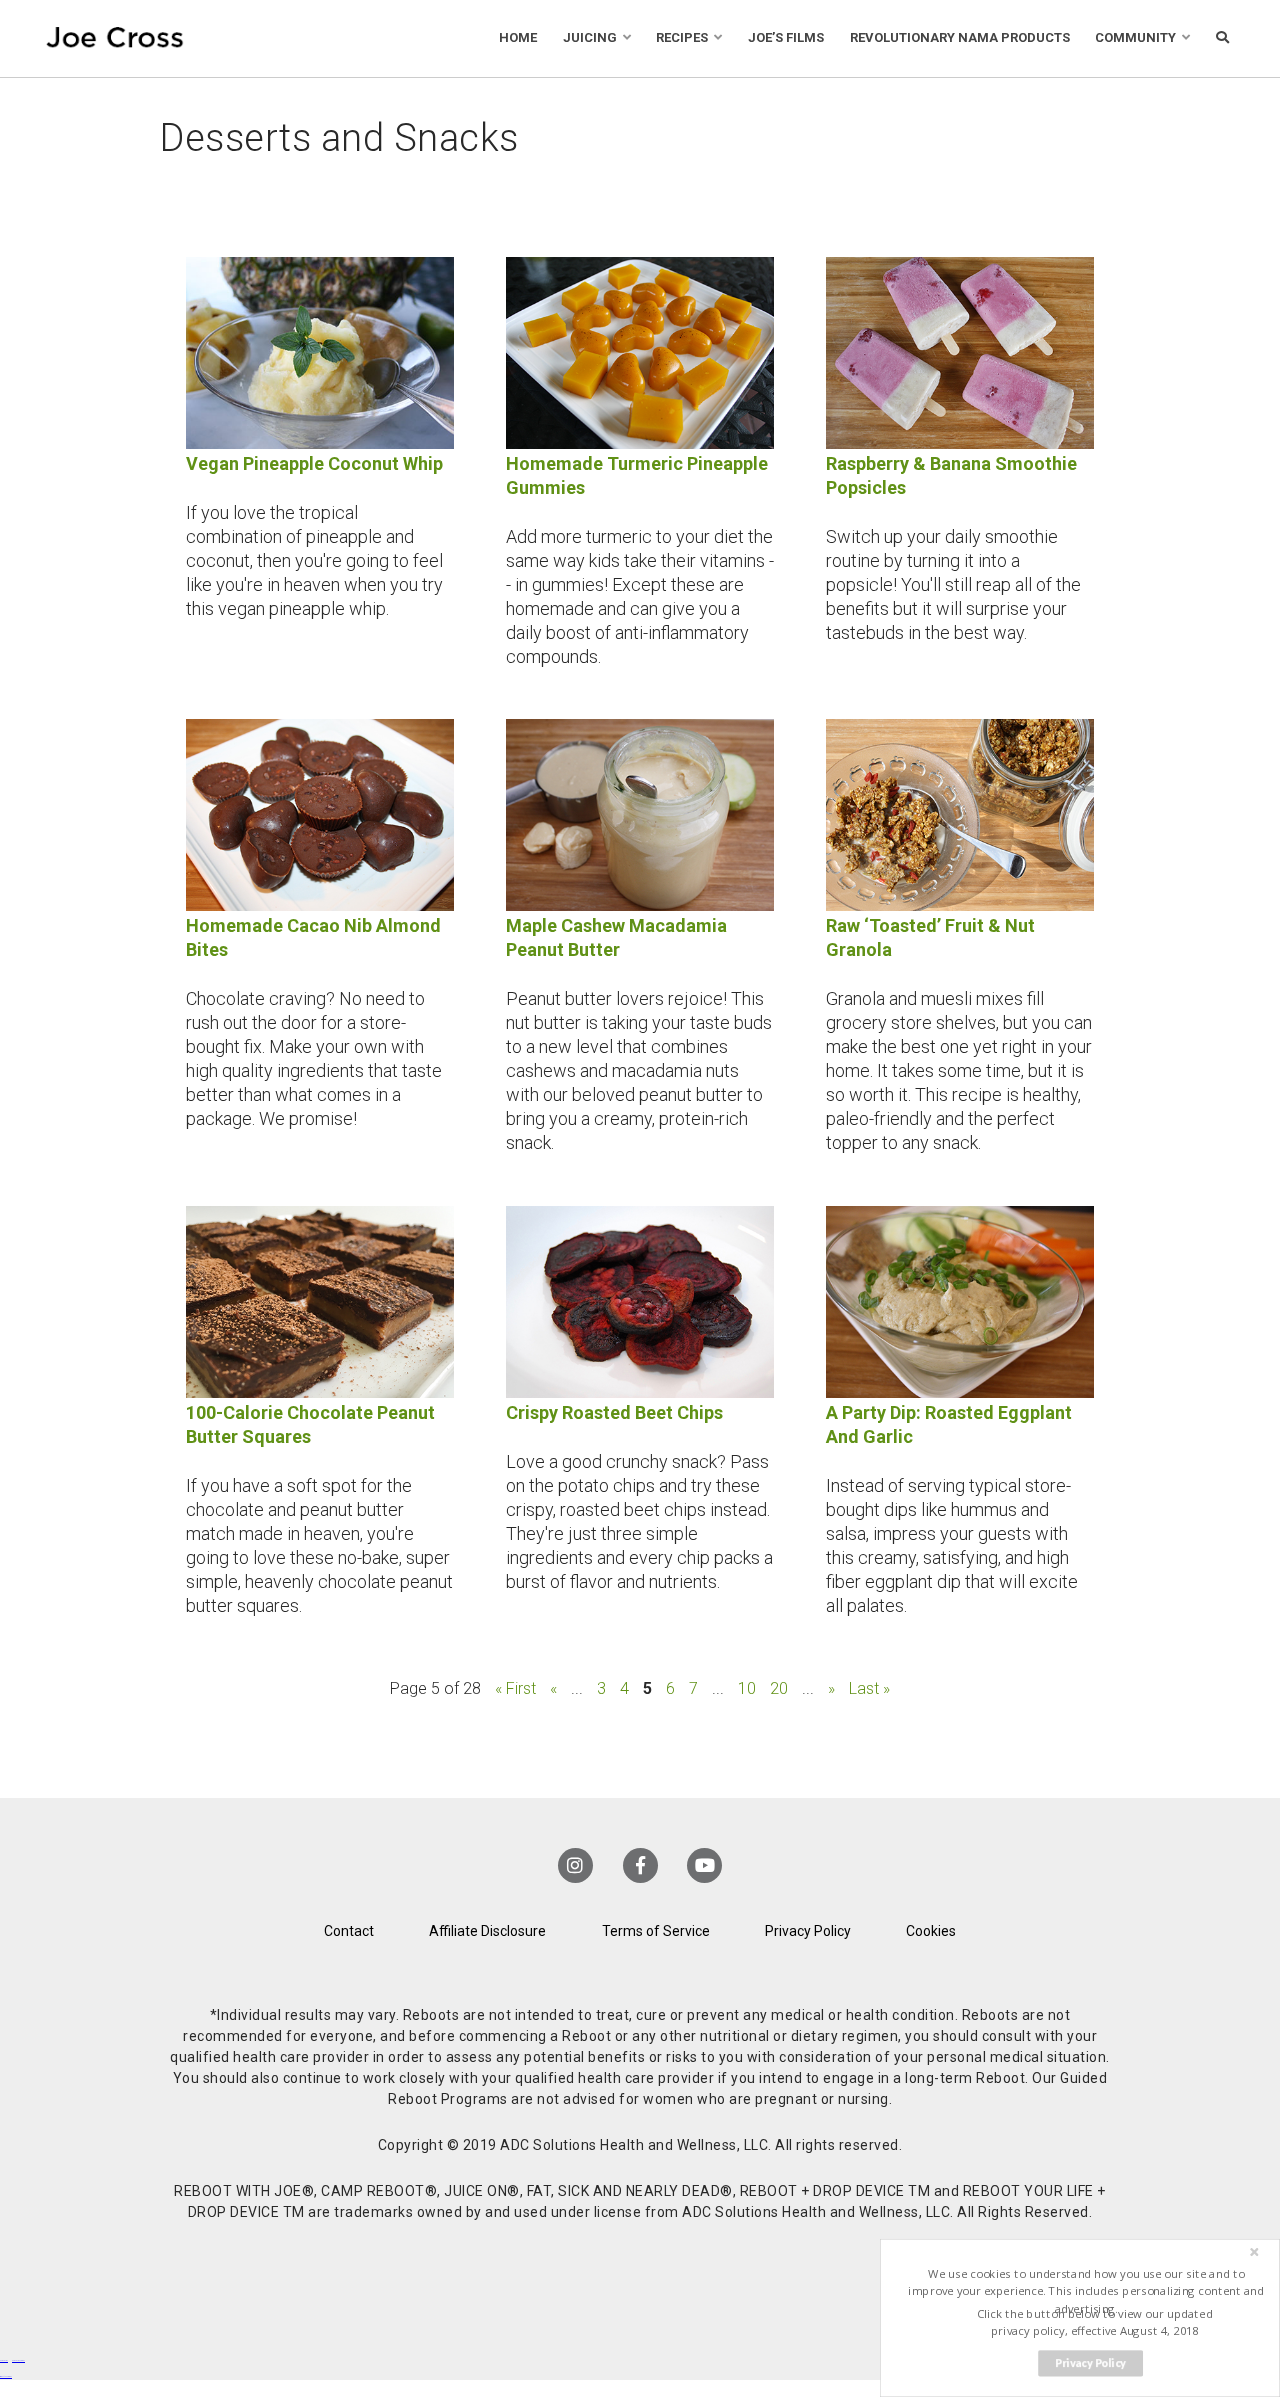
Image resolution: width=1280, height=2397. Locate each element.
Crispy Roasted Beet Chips (614, 1412)
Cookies (931, 1931)
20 (779, 1688)
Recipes (682, 37)
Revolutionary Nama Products (960, 37)
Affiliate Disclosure (487, 1931)
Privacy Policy (808, 1931)
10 (747, 1688)
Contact (349, 1931)
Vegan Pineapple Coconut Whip (314, 463)
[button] (1086, 2291)
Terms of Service (656, 1931)
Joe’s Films (786, 37)
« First (515, 1688)
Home (518, 37)
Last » (869, 1688)
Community (1135, 37)
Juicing (590, 37)
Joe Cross (115, 38)
